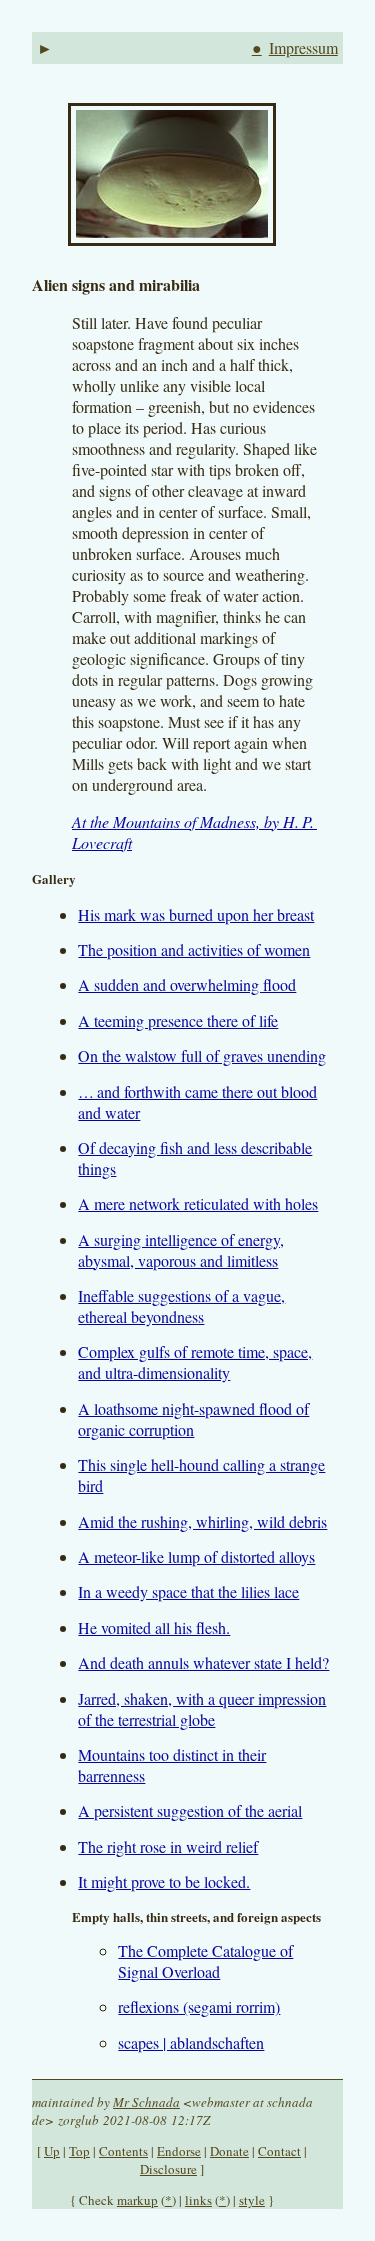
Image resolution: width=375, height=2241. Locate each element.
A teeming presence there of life (178, 1020)
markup (137, 2200)
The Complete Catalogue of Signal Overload (205, 1961)
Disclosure (168, 2169)
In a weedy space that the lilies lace (188, 1591)
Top (79, 2151)
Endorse (179, 2151)
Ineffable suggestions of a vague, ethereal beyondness (181, 1306)
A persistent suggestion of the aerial (190, 1810)
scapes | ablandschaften (191, 2042)
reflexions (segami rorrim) (199, 2006)
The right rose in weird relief (168, 1846)
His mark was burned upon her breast (196, 914)
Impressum (303, 47)
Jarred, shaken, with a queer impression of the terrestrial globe (202, 1709)
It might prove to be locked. (164, 1881)
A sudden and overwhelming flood (187, 984)
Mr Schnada (146, 2102)
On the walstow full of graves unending (202, 1055)
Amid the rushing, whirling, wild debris (202, 1521)
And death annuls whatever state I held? (203, 1662)
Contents (123, 2151)
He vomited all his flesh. (154, 1627)
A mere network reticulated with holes (198, 1203)
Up (52, 2151)
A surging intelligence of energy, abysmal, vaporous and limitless (181, 1250)
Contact (279, 2151)
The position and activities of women (194, 949)
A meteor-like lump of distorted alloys (196, 1556)
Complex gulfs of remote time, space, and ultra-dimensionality (195, 1362)
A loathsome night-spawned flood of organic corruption (193, 1419)
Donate (229, 2151)
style (252, 2200)
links (198, 2200)
